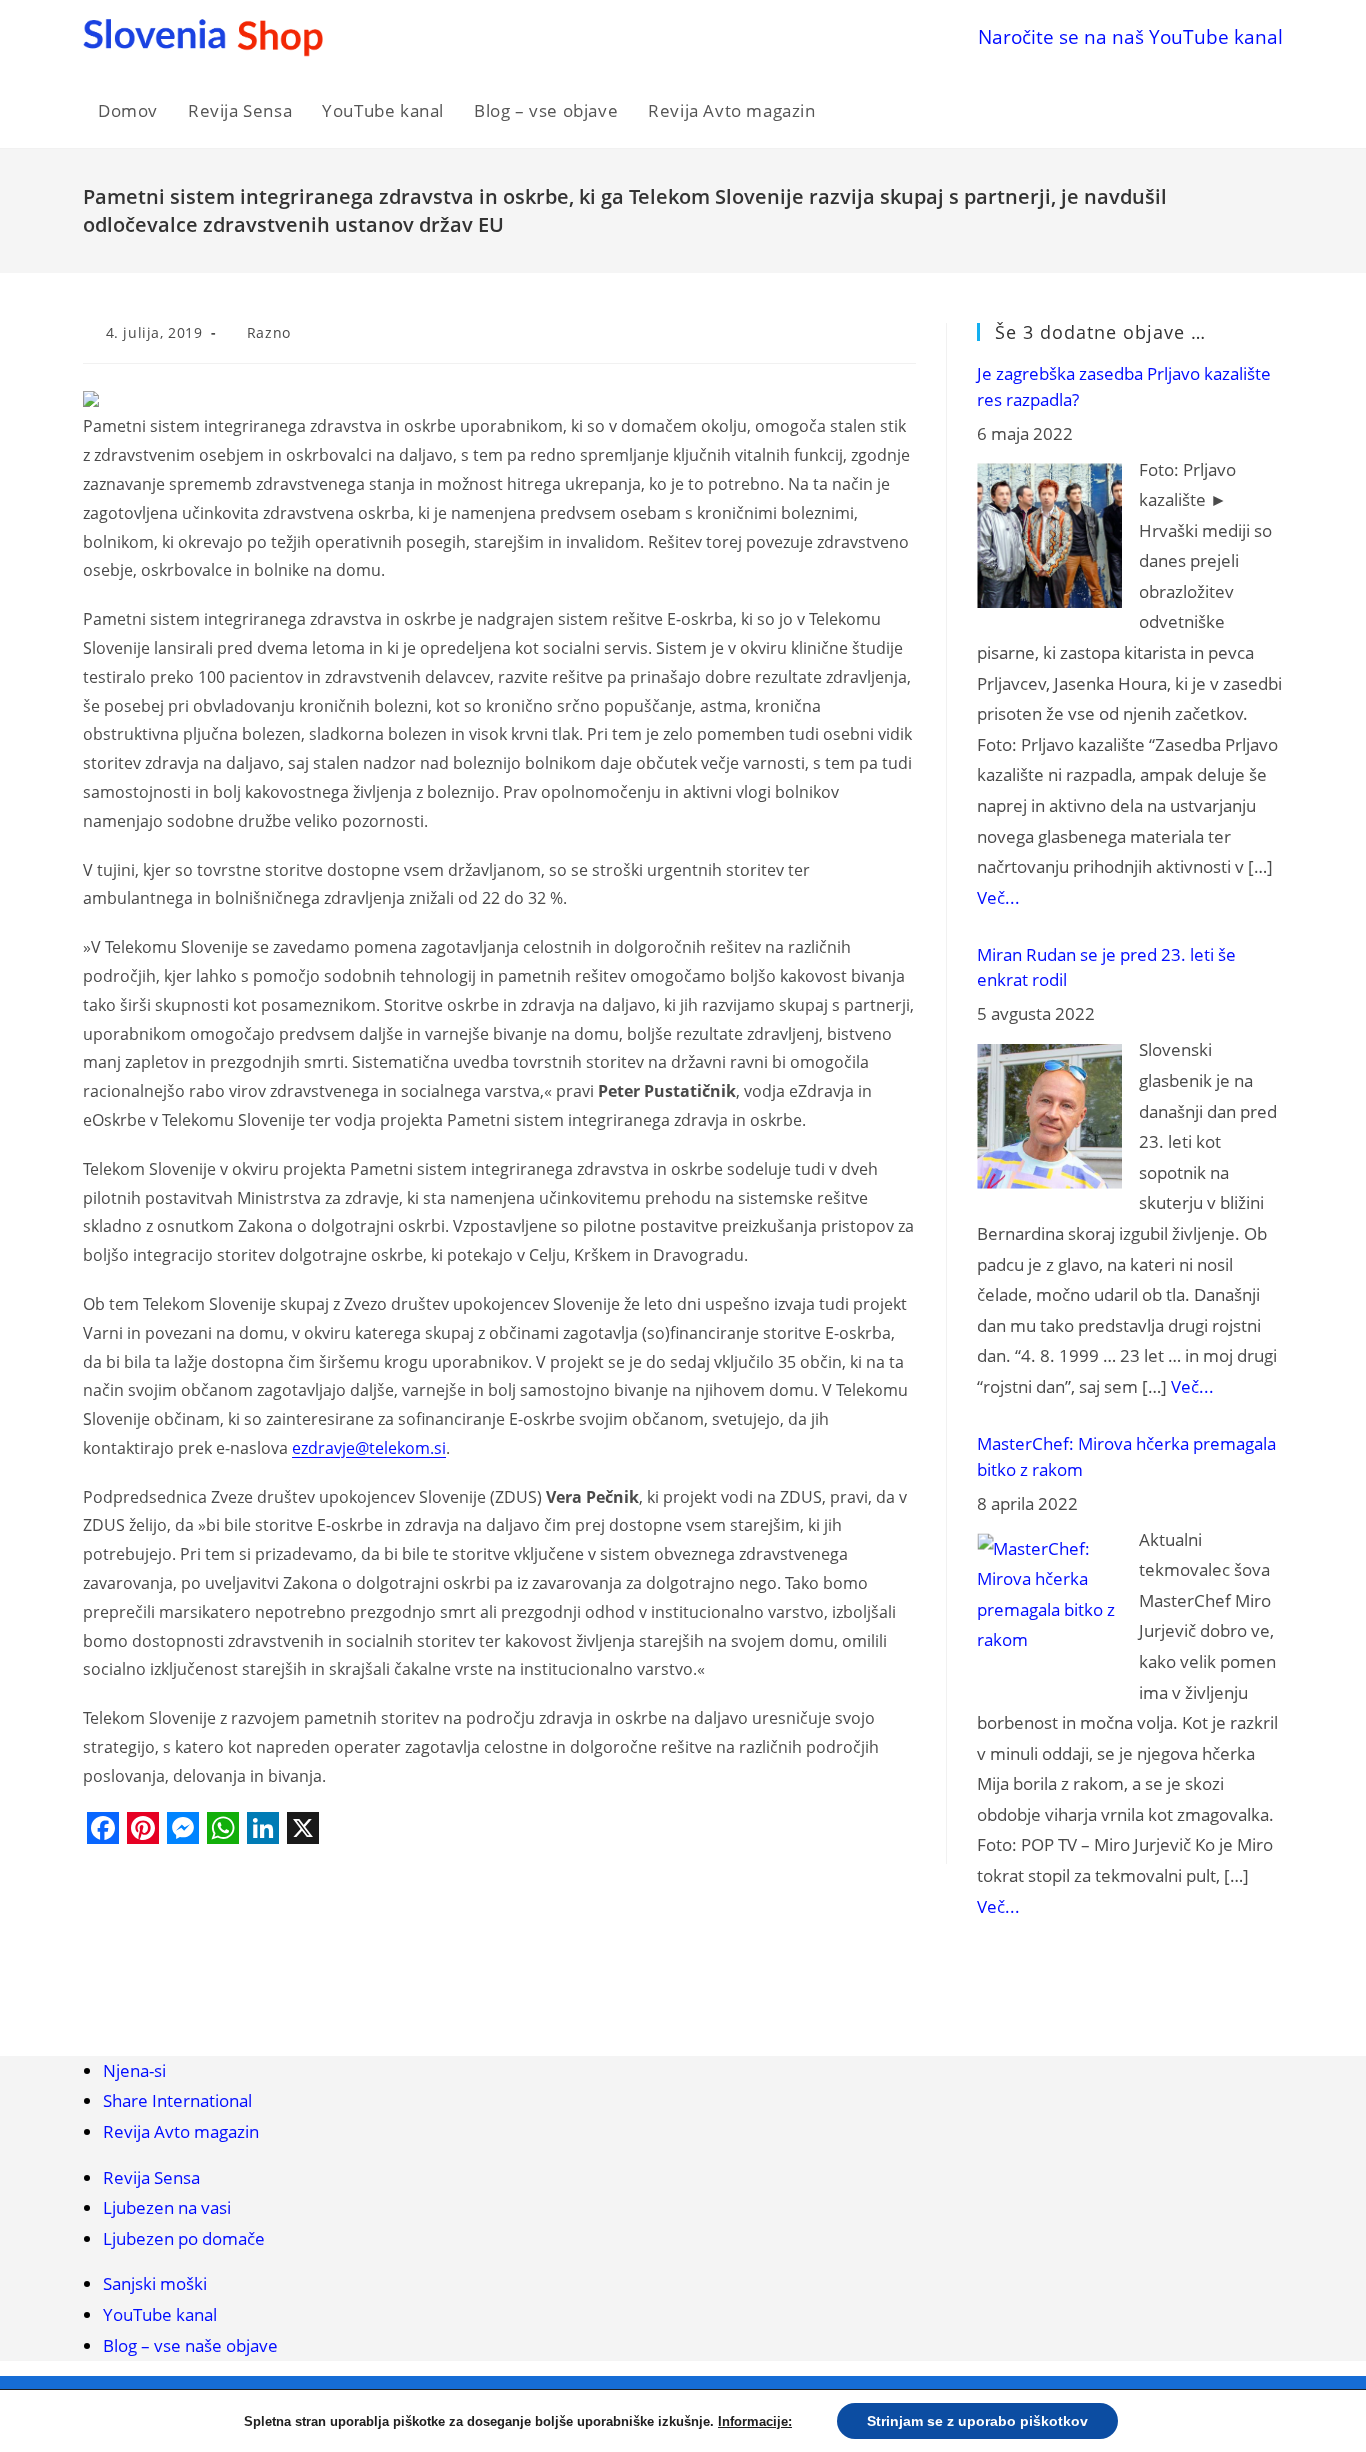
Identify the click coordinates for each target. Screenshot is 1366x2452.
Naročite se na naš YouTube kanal (1130, 36)
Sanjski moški (155, 2283)
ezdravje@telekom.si (369, 1448)
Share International (177, 2100)
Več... (998, 897)
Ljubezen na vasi (167, 2207)
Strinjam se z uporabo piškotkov (977, 2421)
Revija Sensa (151, 2177)
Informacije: (755, 2421)
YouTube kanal (160, 2314)
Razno (269, 332)
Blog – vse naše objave (190, 2345)
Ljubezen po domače (184, 2238)
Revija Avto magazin (181, 2131)
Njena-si (134, 2070)
